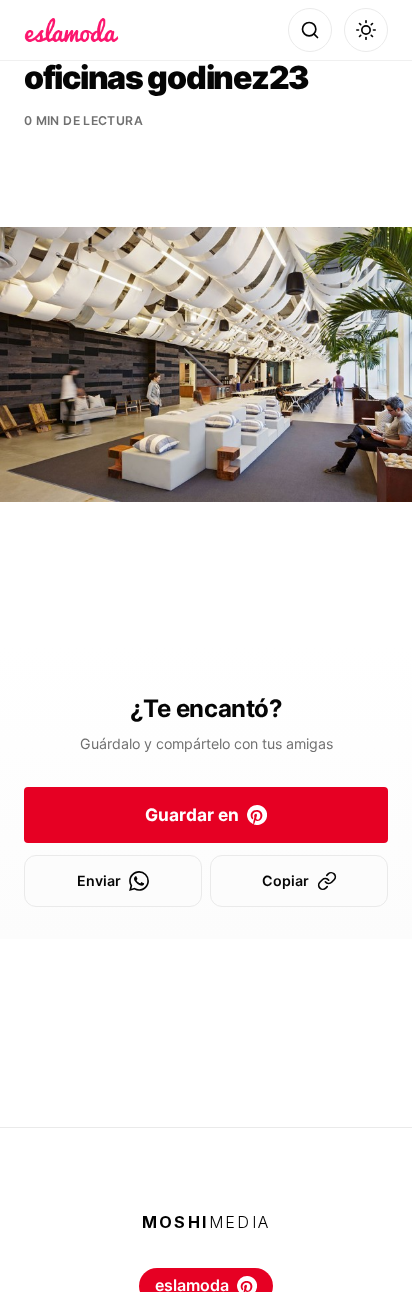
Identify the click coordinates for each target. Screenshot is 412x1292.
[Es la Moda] (71, 30)
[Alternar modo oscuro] (366, 30)
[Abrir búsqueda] (310, 30)
